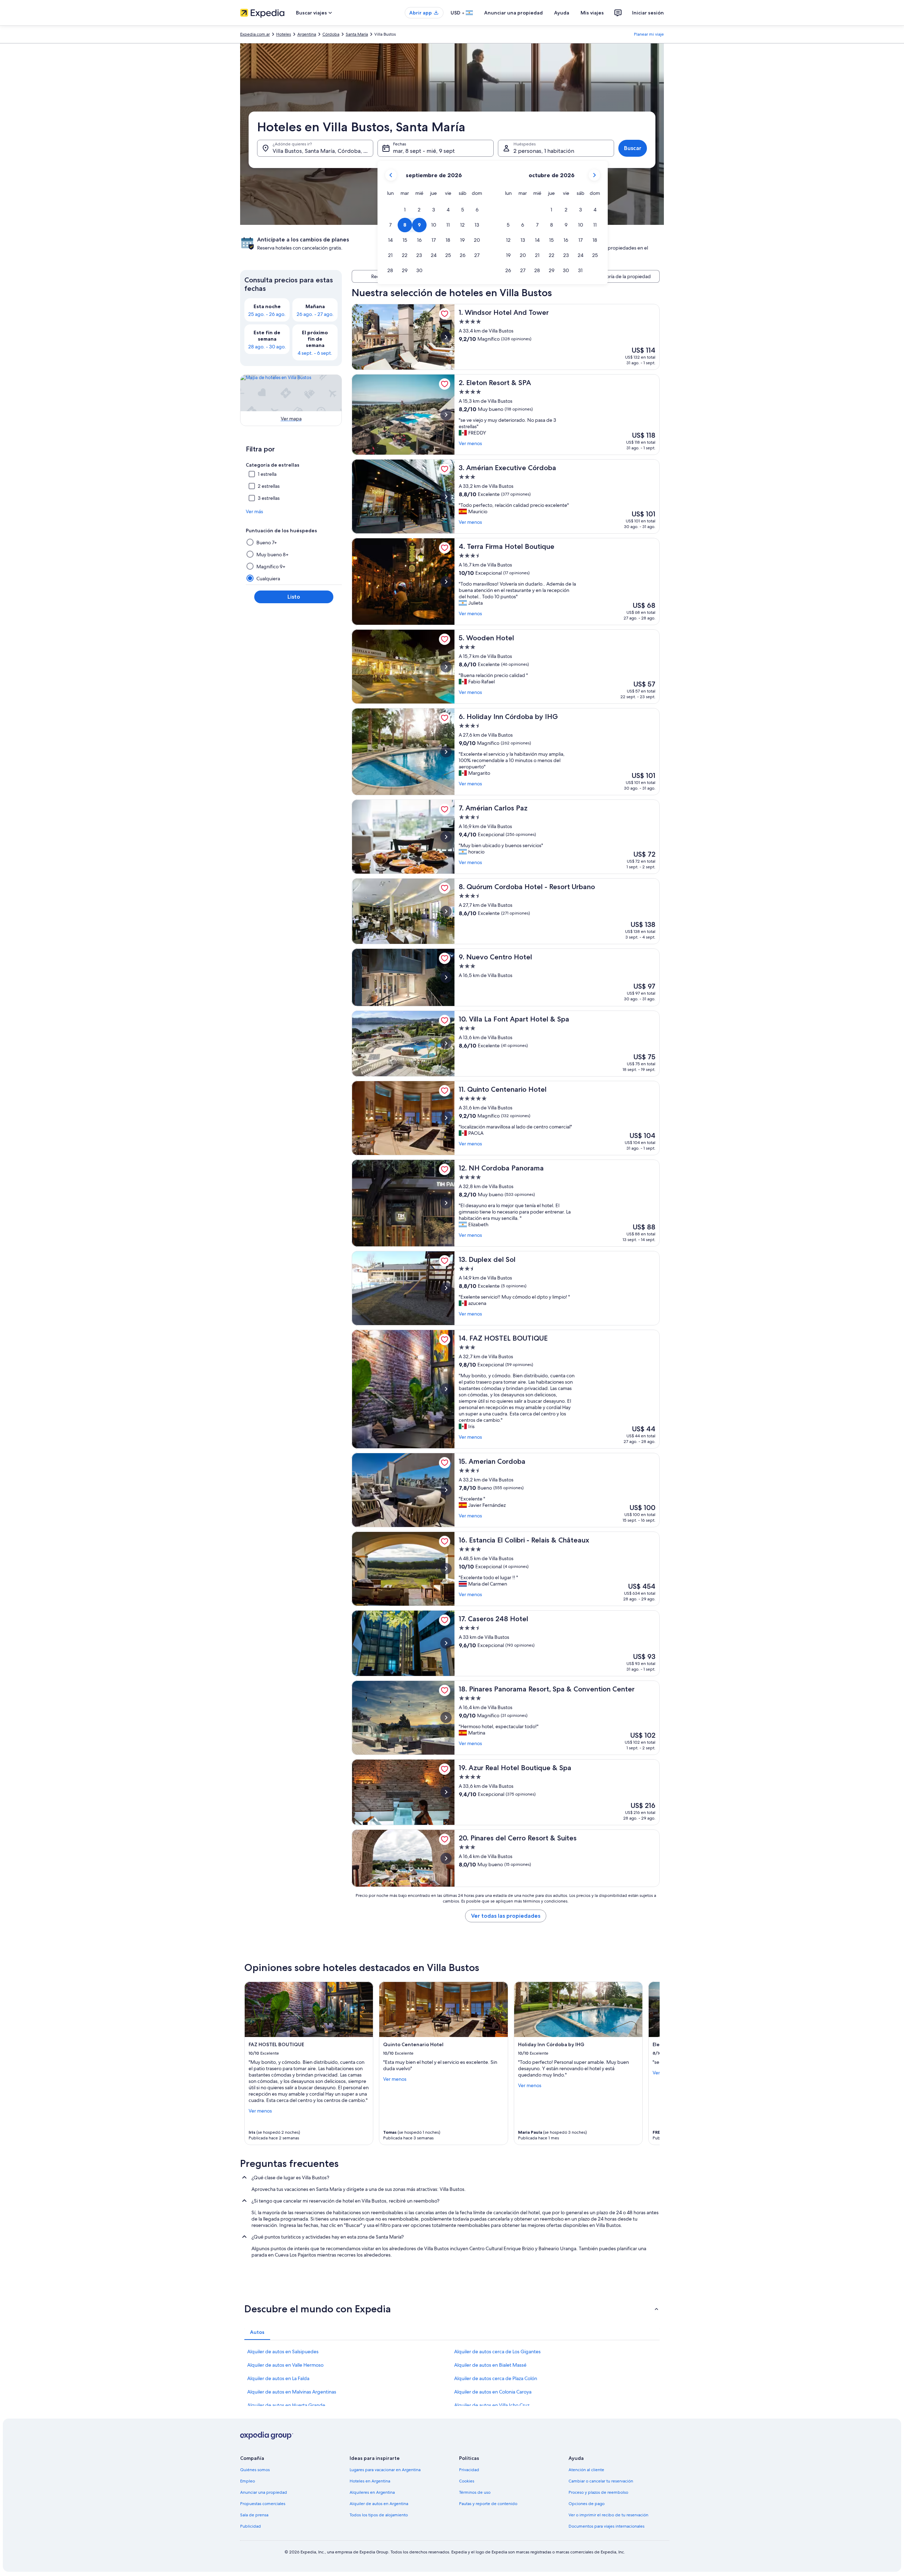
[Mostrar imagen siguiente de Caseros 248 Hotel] (446, 1643)
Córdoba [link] (331, 34)
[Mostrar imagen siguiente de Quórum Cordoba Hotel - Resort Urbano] (446, 911)
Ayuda (562, 13)
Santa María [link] (357, 34)
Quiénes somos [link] (255, 2470)
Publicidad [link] (251, 2526)
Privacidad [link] (469, 2470)
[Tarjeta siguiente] (651, 2063)
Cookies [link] (467, 2481)
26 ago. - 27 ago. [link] (315, 314)
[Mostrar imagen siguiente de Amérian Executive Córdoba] (446, 497)
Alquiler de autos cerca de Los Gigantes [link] (497, 2352)
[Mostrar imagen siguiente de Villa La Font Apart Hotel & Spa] (446, 1043)
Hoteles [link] (284, 34)
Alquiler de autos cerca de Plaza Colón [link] (496, 2378)
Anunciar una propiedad (513, 13)
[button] (405, 210)
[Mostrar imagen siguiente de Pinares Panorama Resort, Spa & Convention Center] (446, 1718)
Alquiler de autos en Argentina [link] (379, 2504)
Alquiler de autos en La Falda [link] (278, 2378)
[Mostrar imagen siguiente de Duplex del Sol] (446, 1288)
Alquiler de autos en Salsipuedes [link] (283, 2352)
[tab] (257, 2332)
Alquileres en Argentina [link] (372, 2492)
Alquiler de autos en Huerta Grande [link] (286, 2405)
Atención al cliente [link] (586, 2470)
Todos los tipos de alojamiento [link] (379, 2515)
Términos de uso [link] (475, 2492)
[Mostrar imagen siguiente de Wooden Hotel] (446, 667)
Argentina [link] (307, 34)
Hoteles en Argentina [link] (370, 2481)
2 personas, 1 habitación (544, 151)
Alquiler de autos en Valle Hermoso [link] (285, 2365)
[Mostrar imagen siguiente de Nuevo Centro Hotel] (446, 977)
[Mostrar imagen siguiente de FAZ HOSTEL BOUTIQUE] (446, 1389)
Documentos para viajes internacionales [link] (606, 2526)
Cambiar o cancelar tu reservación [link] (601, 2481)
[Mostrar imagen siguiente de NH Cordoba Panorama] (446, 1203)
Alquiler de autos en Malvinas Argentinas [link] (292, 2392)
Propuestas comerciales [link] (263, 2504)
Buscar (633, 148)
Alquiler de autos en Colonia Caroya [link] (493, 2392)
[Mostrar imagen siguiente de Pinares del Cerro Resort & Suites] (446, 1858)
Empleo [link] (248, 2481)
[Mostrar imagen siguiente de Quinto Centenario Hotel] (446, 1118)
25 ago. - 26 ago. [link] (267, 314)
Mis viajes (592, 13)
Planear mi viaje (649, 34)
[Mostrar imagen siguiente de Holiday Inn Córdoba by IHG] (446, 752)
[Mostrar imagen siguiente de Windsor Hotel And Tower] (446, 337)
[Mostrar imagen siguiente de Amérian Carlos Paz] (446, 837)
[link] (445, 314)
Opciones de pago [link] (587, 2504)
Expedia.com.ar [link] (255, 34)
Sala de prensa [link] (254, 2515)
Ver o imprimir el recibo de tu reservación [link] (608, 2515)
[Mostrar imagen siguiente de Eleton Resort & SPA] (446, 415)
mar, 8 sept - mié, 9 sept (424, 151)
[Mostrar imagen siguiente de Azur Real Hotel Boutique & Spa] (446, 1792)
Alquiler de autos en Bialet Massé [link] (490, 2365)
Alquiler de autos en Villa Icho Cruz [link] (492, 2405)
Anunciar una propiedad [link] (264, 2492)
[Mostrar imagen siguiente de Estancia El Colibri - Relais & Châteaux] (446, 1569)
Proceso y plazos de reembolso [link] (598, 2492)
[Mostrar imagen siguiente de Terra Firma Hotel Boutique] (446, 582)
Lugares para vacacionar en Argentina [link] (385, 2470)
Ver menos (470, 443)
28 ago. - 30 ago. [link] (267, 347)
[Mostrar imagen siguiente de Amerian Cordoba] (446, 1490)
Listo (294, 597)
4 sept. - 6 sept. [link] (315, 353)
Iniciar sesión (648, 13)
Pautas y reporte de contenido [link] (488, 2504)
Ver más (254, 511)
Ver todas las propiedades (506, 1916)
